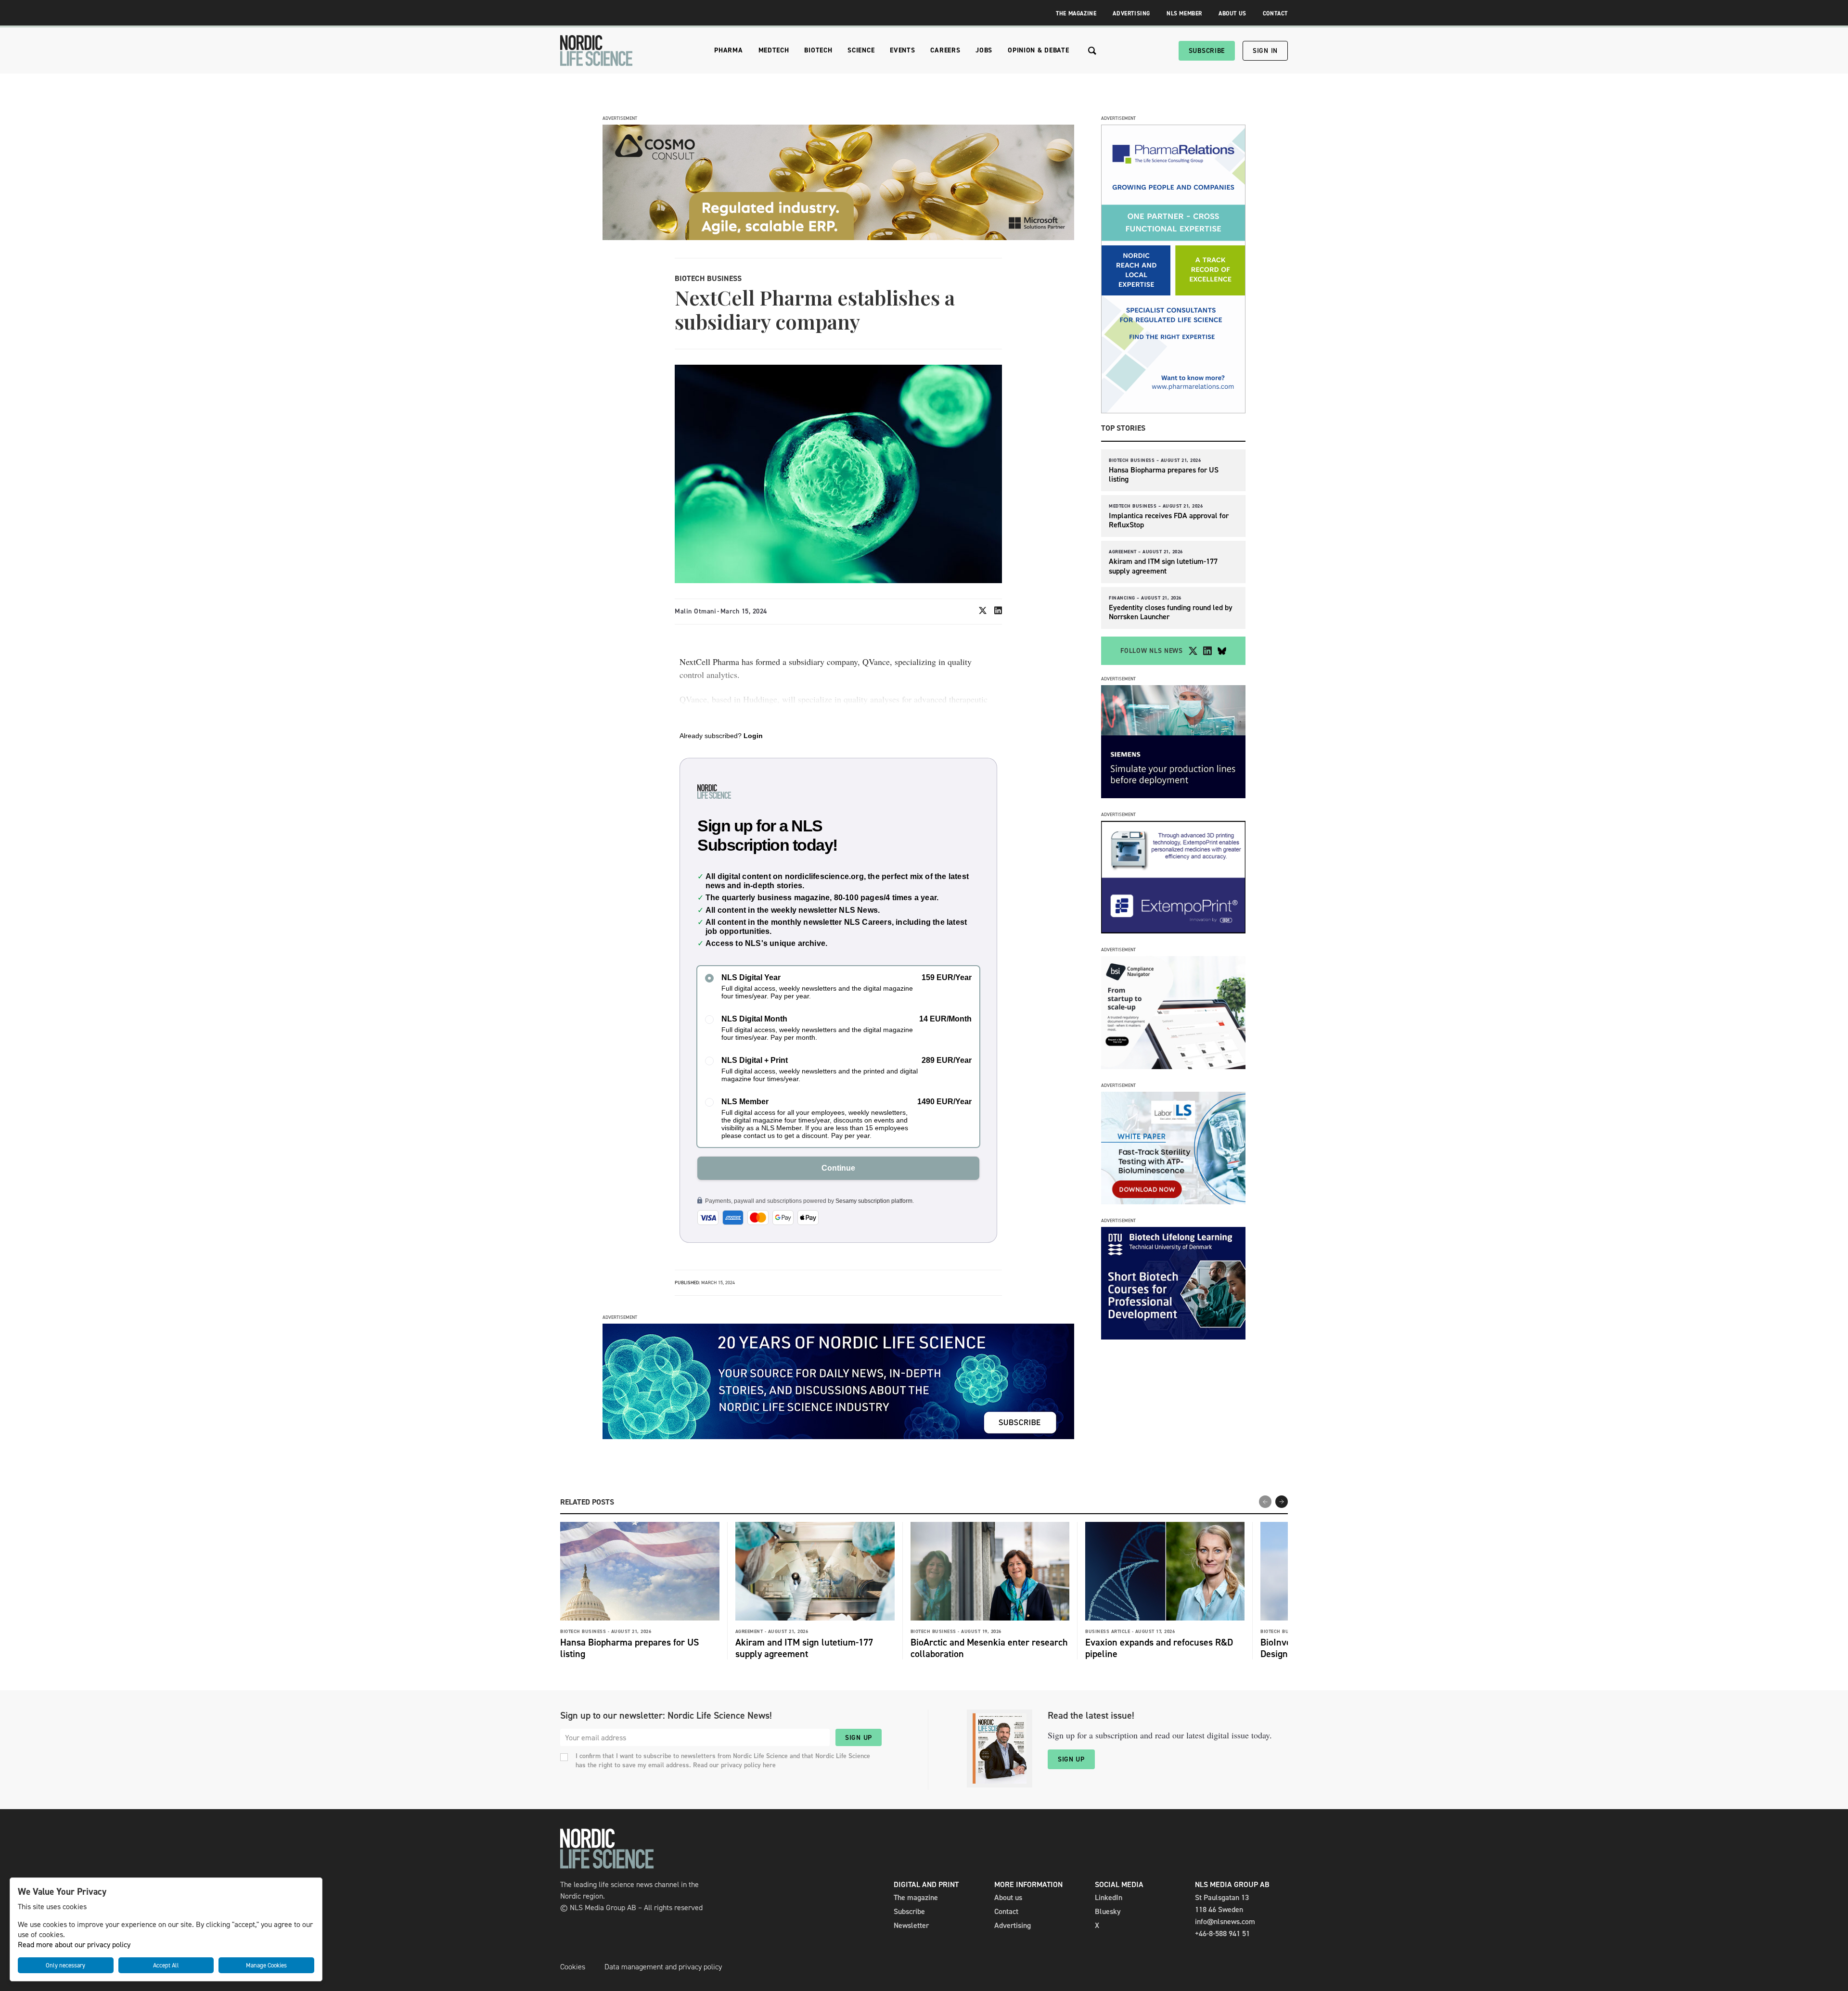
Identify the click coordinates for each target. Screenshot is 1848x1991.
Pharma (728, 50)
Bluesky (1108, 1911)
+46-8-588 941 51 (1222, 1934)
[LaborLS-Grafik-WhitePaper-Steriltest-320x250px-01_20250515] (1173, 1202)
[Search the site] (1092, 51)
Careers (945, 50)
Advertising (1131, 13)
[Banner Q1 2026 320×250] (1173, 931)
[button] (1282, 1502)
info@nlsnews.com (1225, 1921)
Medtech (774, 50)
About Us (1232, 13)
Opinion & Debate (1038, 50)
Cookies (573, 1967)
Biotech (818, 50)
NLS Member (1184, 13)
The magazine (916, 1897)
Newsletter (911, 1925)
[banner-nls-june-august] (838, 1436)
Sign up (859, 1738)
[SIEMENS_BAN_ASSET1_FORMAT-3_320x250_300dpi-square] (1173, 796)
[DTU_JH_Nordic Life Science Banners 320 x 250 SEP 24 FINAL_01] (1173, 1337)
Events (902, 50)
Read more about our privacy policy (74, 1945)
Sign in (1265, 51)
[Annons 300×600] (1173, 411)
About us (1008, 1897)
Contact (1275, 13)
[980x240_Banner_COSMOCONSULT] (838, 237)
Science (861, 50)
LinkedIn (1109, 1897)
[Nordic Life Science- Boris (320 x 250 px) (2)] (1173, 1066)
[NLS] (596, 51)
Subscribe (1207, 51)
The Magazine (1076, 13)
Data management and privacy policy (663, 1967)
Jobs (984, 50)
